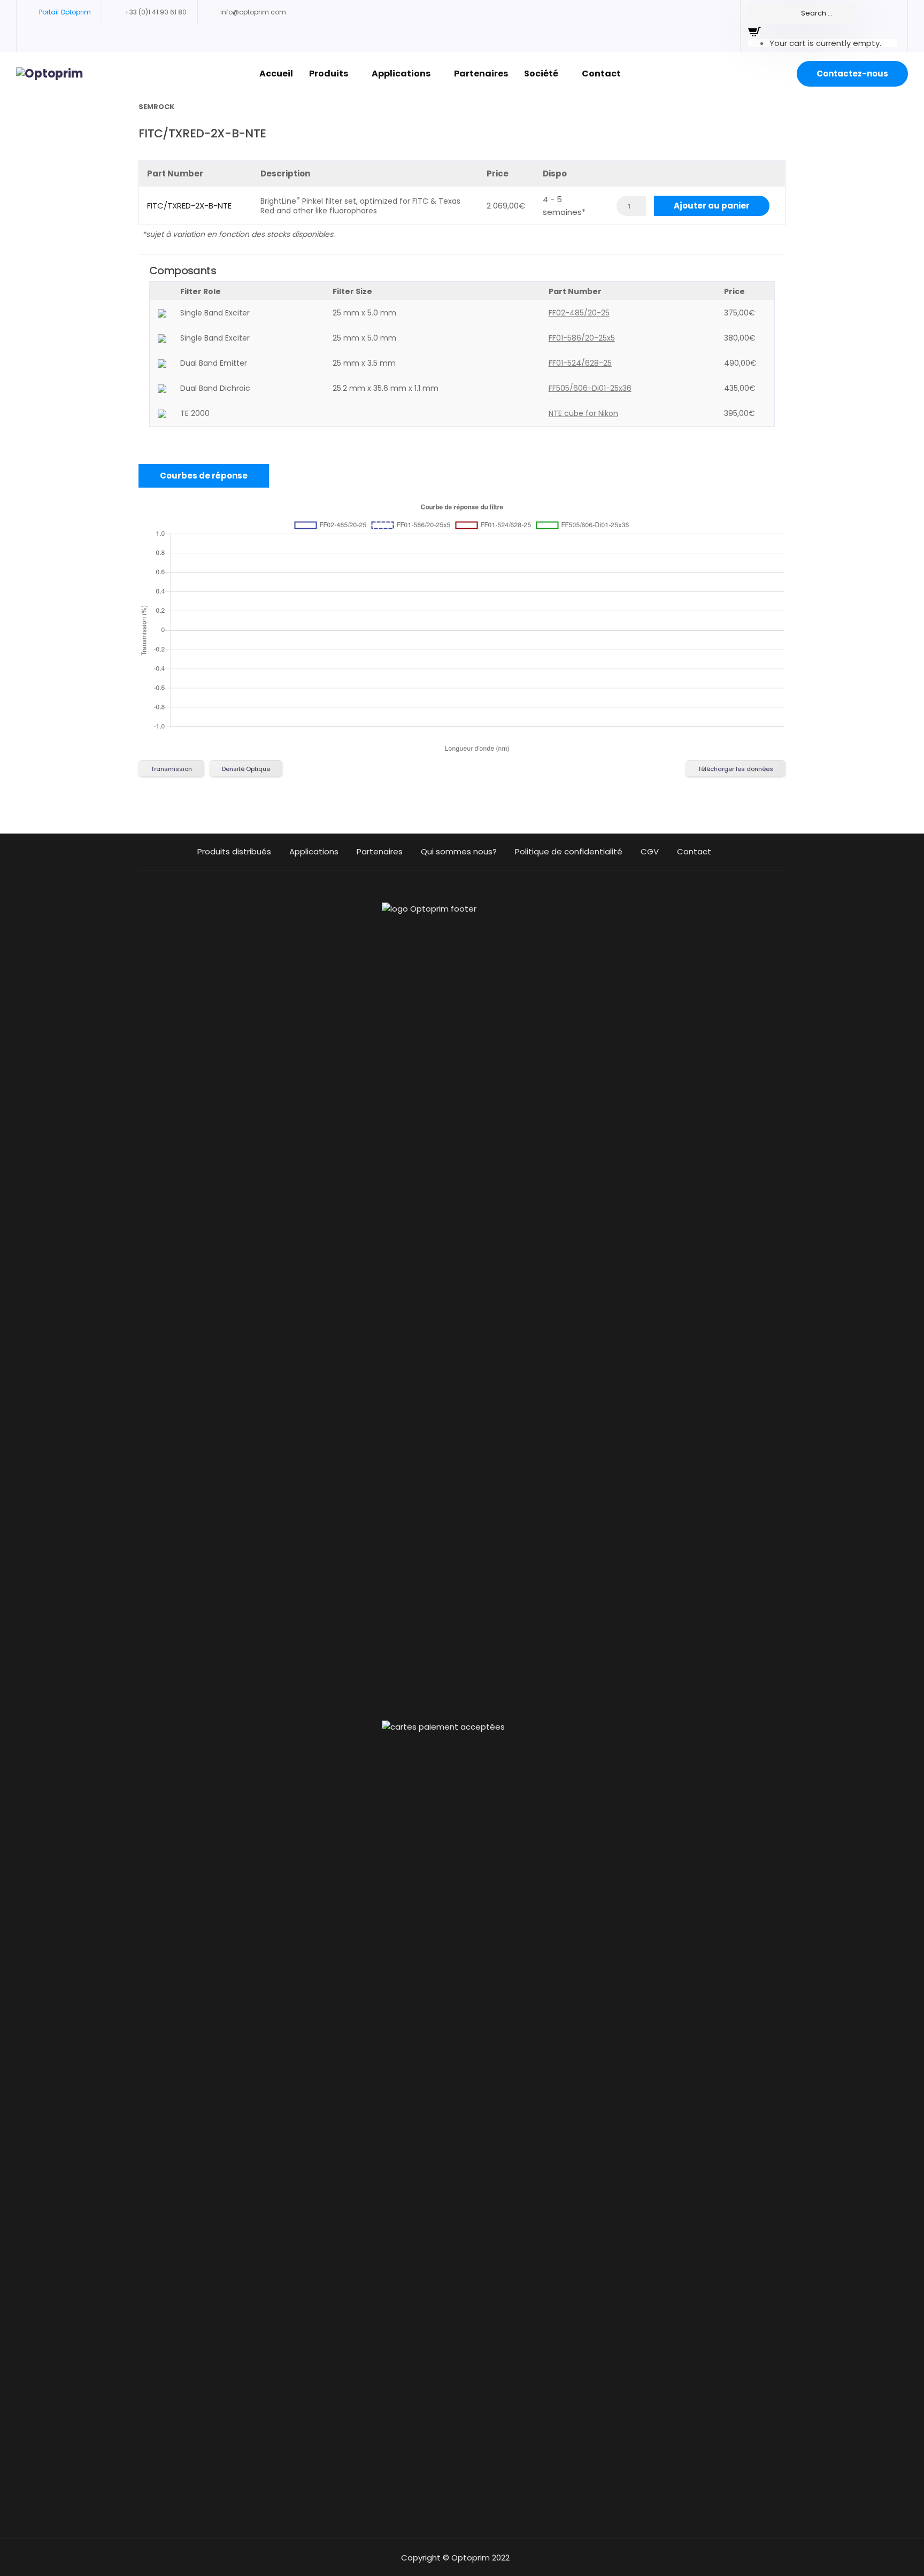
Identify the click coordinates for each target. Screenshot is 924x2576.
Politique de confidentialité (569, 851)
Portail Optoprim (65, 12)
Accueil (276, 74)
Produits (329, 74)
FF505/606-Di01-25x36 (590, 388)
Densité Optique (246, 769)
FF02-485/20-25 (579, 313)
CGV (650, 851)
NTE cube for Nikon (583, 413)
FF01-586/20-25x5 (582, 338)
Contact (601, 74)
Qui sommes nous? (459, 851)
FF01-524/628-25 (580, 363)
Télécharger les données (736, 769)
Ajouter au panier (712, 206)
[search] (802, 13)
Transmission (171, 769)
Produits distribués (234, 851)
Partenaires (481, 74)
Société (541, 74)
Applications (401, 74)
